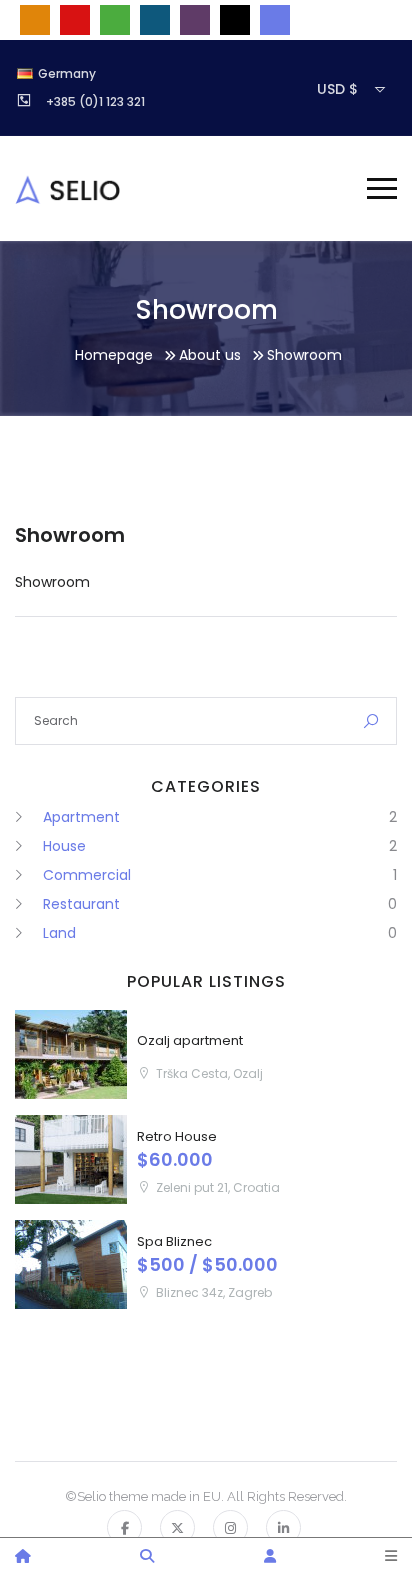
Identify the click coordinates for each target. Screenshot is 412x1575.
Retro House (177, 1136)
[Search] (147, 1556)
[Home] (23, 1556)
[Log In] (270, 1556)
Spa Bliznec (174, 1241)
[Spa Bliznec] (71, 1264)
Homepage (114, 355)
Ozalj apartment (190, 1040)
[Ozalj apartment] (71, 1054)
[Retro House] (71, 1159)
